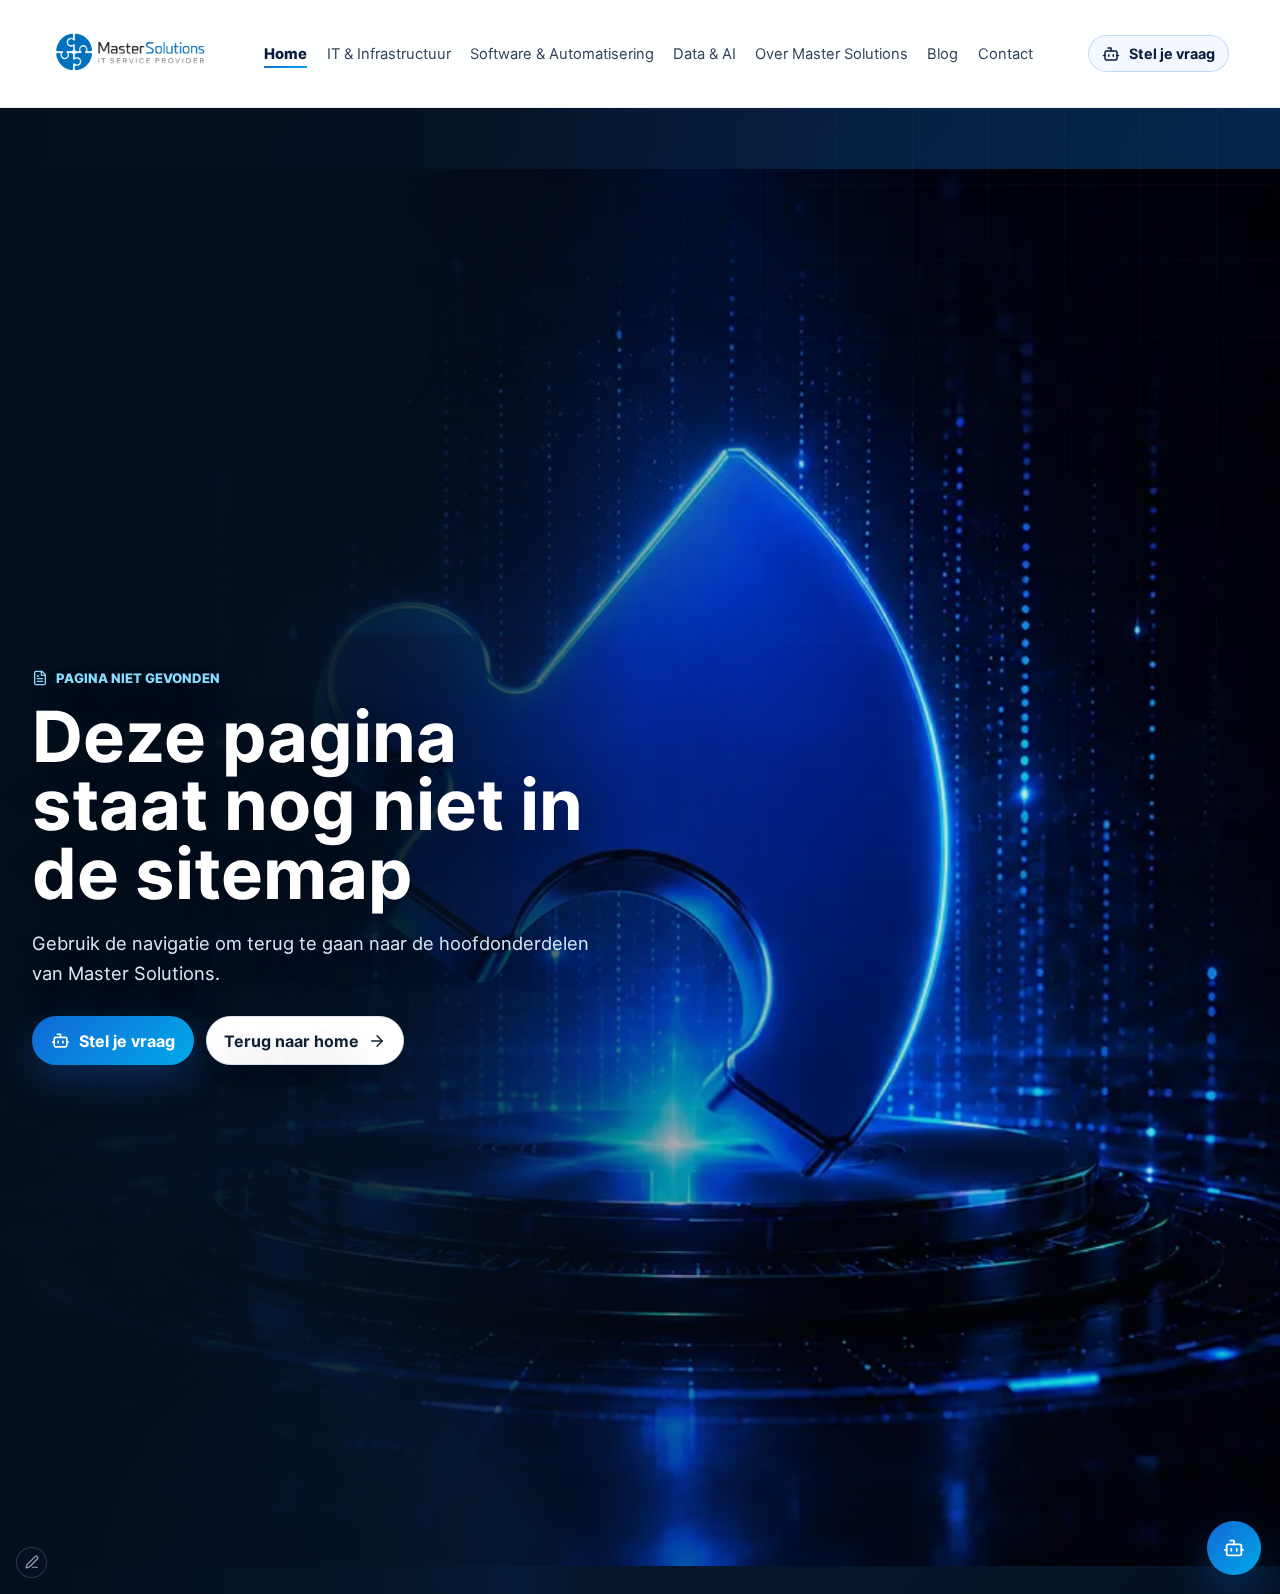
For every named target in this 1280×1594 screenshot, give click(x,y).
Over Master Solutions (831, 54)
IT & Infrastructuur (389, 54)
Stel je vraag (1172, 53)
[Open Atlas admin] (31, 1562)
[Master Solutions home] (130, 53)
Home (285, 54)
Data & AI (704, 54)
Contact (1005, 54)
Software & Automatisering (562, 54)
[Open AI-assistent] (1234, 1548)
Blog (942, 54)
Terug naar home (291, 1041)
